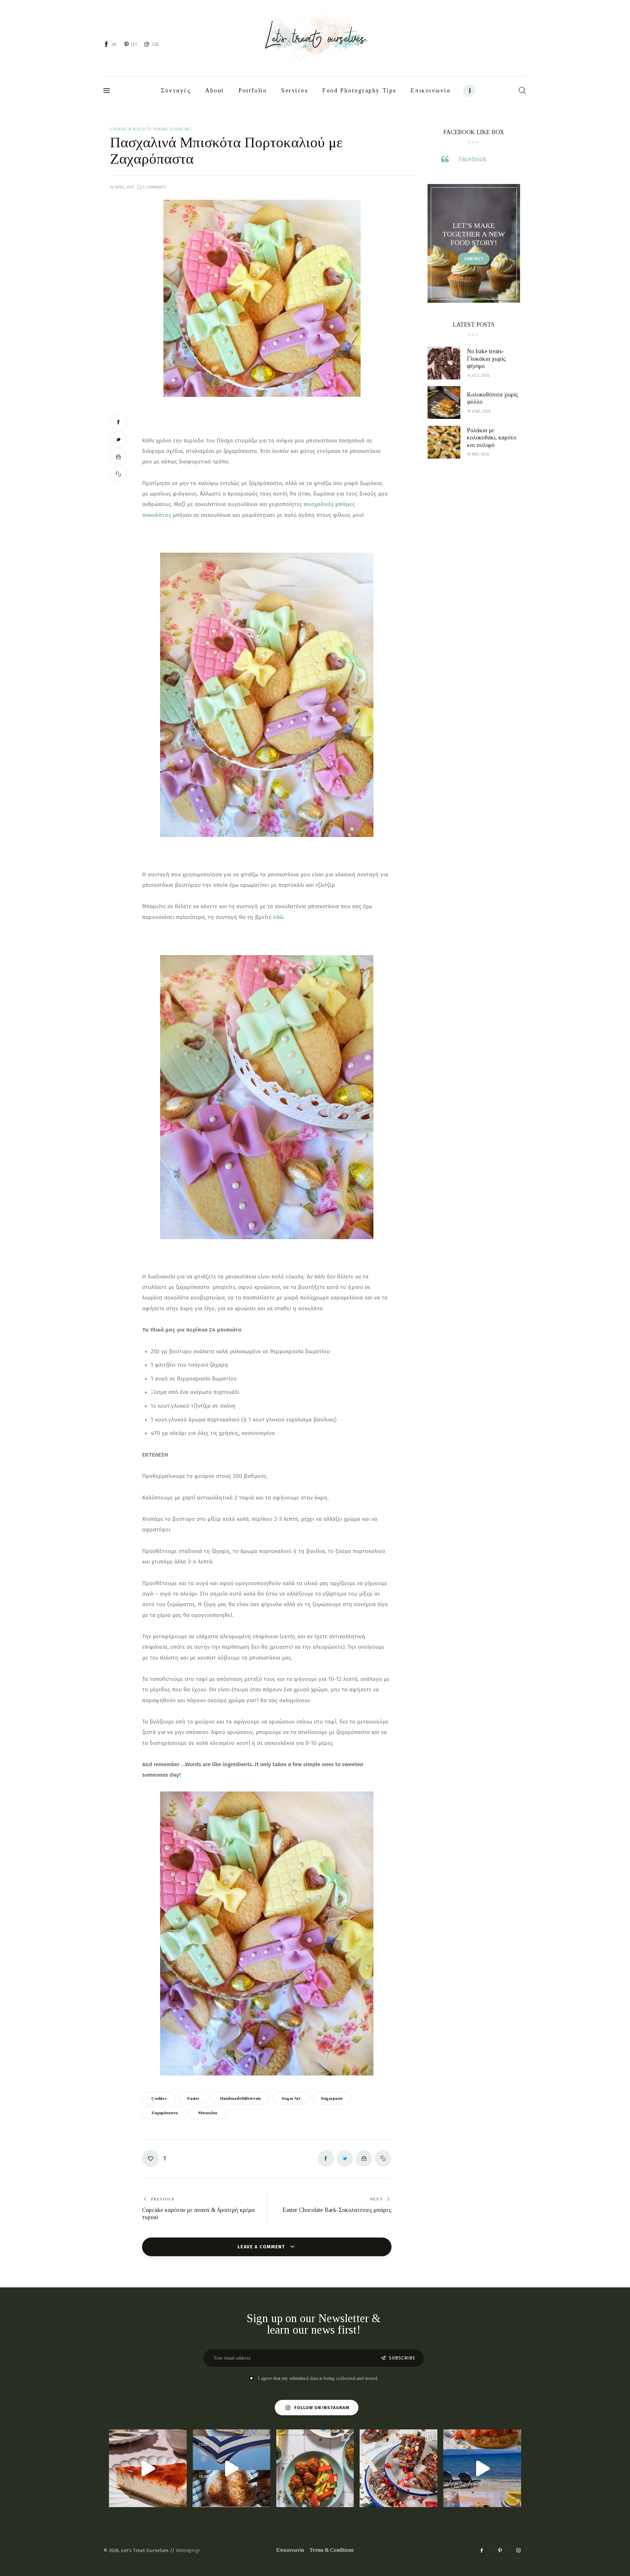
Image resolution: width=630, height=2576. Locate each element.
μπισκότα (208, 2113)
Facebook (472, 159)
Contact (474, 259)
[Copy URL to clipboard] (118, 474)
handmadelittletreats (241, 2098)
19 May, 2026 (478, 454)
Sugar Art (181, 129)
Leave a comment (262, 2247)
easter (193, 2098)
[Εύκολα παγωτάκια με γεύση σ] (399, 2468)
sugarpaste (332, 2098)
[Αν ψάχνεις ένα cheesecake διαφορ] (148, 2468)
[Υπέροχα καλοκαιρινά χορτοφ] (315, 2468)
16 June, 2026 (479, 411)
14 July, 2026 (478, 376)
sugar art (291, 2098)
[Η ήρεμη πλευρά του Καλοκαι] (231, 2468)
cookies (159, 2098)
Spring (160, 129)
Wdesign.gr (188, 2550)
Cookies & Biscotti (131, 129)
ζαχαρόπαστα (165, 2113)
